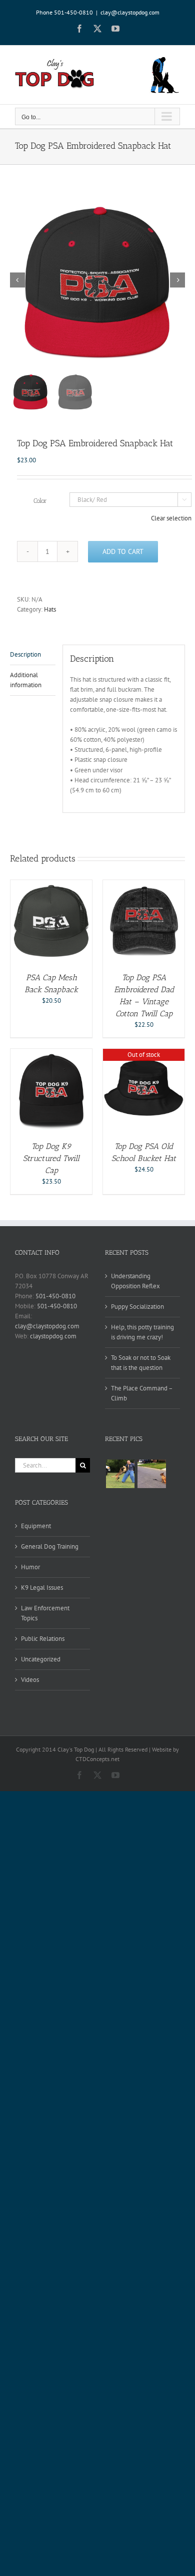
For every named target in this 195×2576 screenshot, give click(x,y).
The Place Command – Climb (142, 1393)
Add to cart (123, 551)
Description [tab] (25, 654)
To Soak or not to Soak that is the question (141, 1363)
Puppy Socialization (137, 1307)
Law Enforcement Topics (45, 1613)
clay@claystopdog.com (130, 12)
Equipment (36, 1526)
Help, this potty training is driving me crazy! (142, 1332)
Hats (50, 609)
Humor (30, 1567)
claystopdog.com (53, 1336)
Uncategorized (41, 1659)
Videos (30, 1680)
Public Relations (43, 1639)
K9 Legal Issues (42, 1588)
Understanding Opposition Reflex (135, 1281)
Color (40, 501)
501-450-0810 (55, 1296)
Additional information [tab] (26, 680)
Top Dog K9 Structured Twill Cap (51, 1158)
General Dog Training (50, 1546)
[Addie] (151, 1474)
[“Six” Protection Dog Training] (120, 1474)
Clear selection (171, 518)
